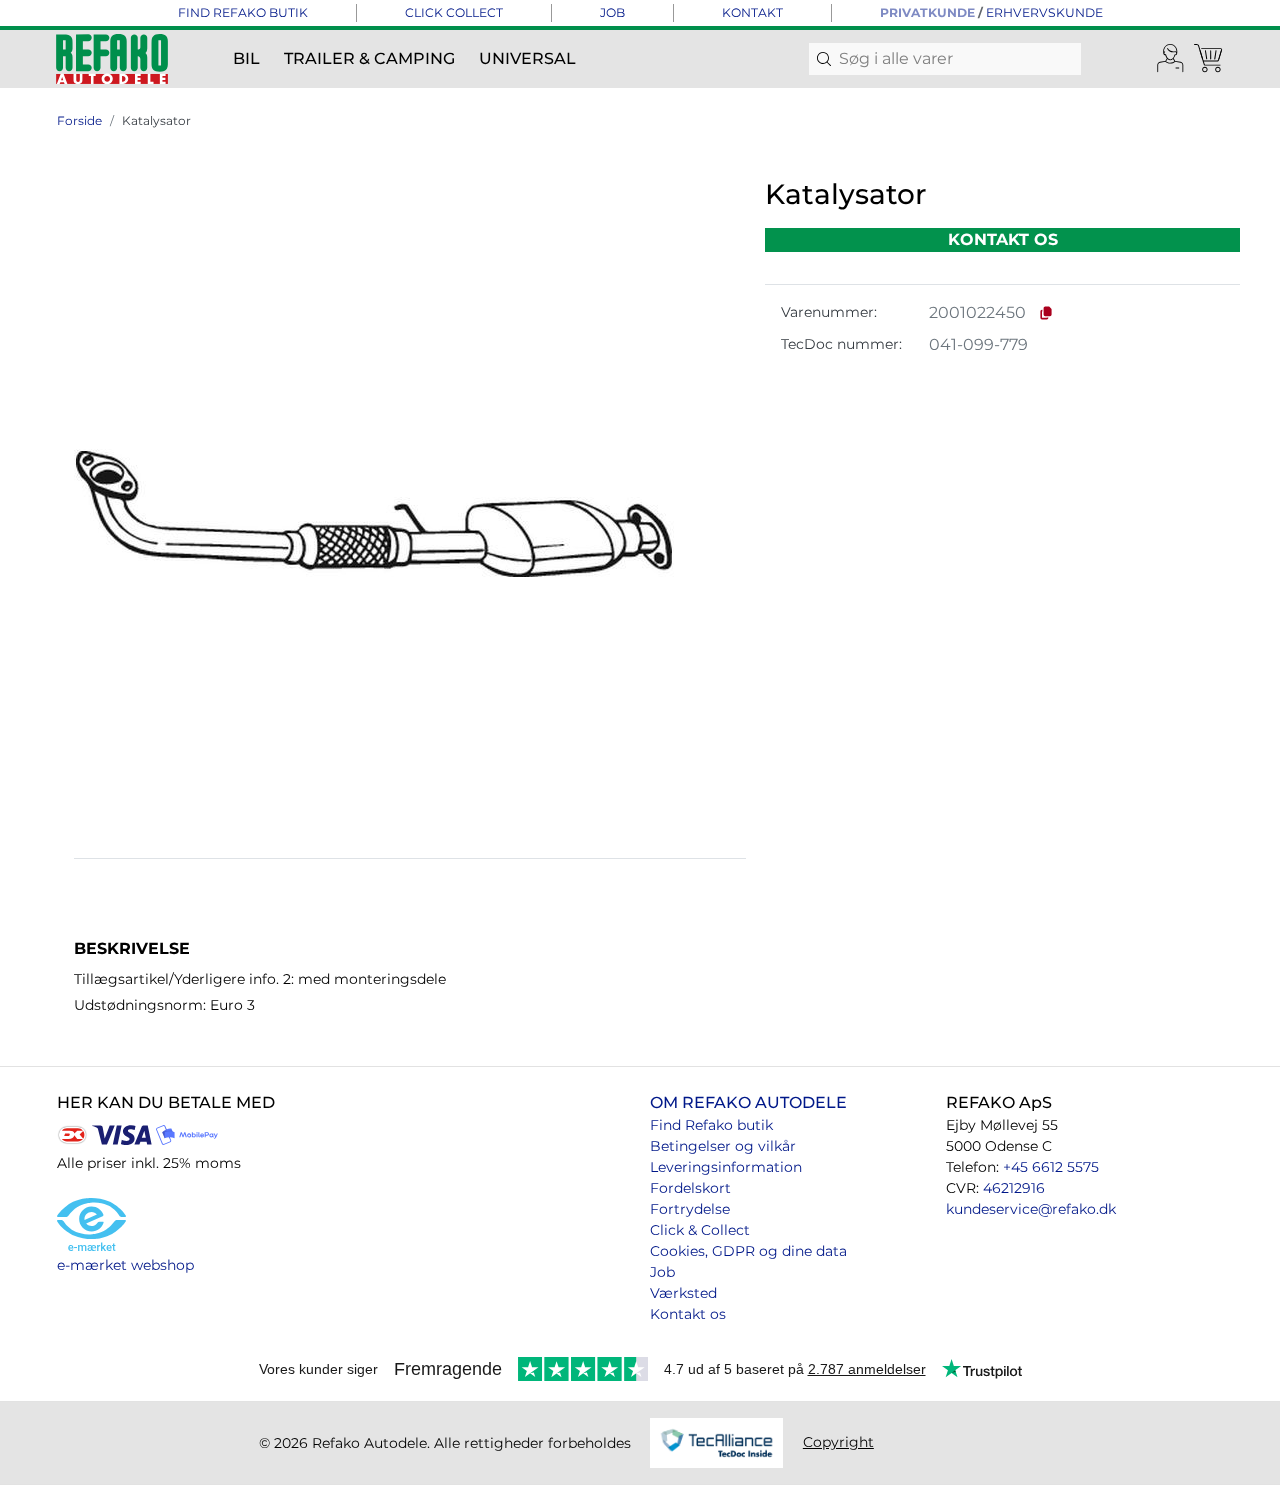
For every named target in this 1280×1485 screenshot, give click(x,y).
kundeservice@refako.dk (1031, 1209)
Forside (79, 120)
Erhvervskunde (1044, 12)
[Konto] (1171, 59)
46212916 (1014, 1188)
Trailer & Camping (369, 58)
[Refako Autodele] (112, 59)
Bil (246, 58)
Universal (527, 58)
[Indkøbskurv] (1210, 59)
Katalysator (156, 120)
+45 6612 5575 (1051, 1167)
